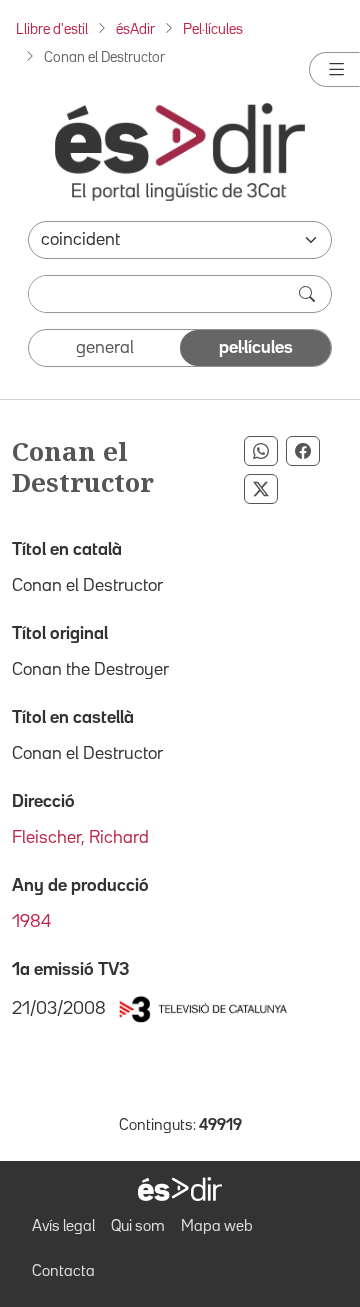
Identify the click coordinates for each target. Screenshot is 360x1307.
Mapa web (217, 1227)
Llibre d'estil (52, 29)
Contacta (63, 1272)
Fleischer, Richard (80, 838)
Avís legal (63, 1227)
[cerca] (309, 294)
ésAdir (135, 29)
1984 (31, 922)
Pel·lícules (213, 29)
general (105, 348)
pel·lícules (256, 348)
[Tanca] (334, 69)
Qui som (138, 1227)
